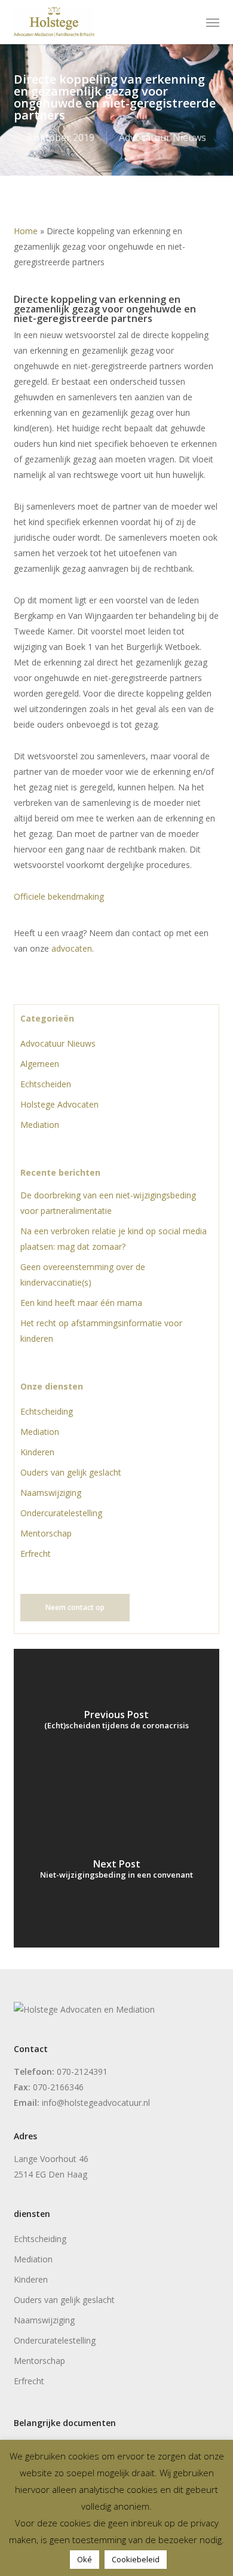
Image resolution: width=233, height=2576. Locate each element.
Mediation (40, 1125)
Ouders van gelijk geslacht (71, 1472)
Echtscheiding (47, 1411)
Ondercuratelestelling (61, 1513)
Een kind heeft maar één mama (81, 1303)
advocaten (72, 948)
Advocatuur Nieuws (163, 137)
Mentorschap (46, 1533)
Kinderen (37, 1452)
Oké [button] (85, 2559)
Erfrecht (36, 1554)
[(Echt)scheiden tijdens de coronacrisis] (116, 1724)
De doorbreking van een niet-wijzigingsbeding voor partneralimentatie (108, 1203)
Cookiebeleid (136, 2559)
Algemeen (40, 1064)
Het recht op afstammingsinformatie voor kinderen (101, 1331)
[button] (213, 22)
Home (26, 231)
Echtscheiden (46, 1084)
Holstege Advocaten (59, 1104)
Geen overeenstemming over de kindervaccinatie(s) (83, 1275)
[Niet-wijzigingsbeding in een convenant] (116, 1873)
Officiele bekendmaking (59, 896)
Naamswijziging (51, 1493)
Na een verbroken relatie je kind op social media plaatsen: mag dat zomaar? (114, 1239)
